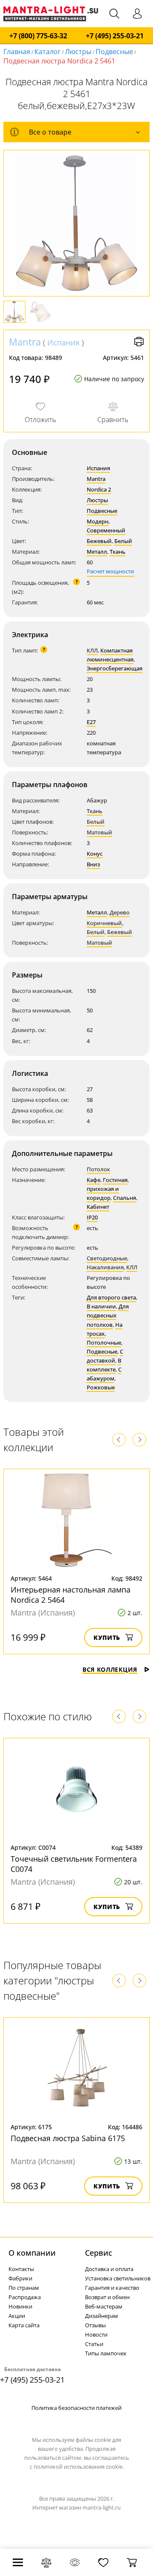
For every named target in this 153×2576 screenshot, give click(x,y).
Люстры (78, 52)
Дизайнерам (102, 2316)
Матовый (99, 832)
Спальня (125, 1198)
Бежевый (99, 541)
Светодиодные (107, 1258)
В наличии (101, 1306)
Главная (17, 52)
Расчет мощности (110, 571)
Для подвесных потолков (108, 1315)
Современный (106, 530)
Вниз (93, 864)
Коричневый (104, 923)
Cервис (99, 2253)
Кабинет (98, 1207)
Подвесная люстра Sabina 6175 (68, 2138)
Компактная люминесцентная (110, 655)
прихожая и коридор (103, 1193)
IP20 (92, 1217)
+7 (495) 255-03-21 (115, 36)
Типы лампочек (106, 2353)
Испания (63, 342)
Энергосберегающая (115, 668)
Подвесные (114, 52)
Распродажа (25, 2297)
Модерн (98, 521)
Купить (107, 1637)
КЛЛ (92, 650)
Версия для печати (139, 342)
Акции (17, 2316)
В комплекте (104, 1365)
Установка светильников (118, 2278)
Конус (95, 854)
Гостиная (115, 1180)
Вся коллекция (110, 1669)
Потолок (98, 1169)
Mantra (25, 342)
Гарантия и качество (112, 2288)
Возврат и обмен (107, 2297)
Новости (96, 2334)
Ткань (118, 552)
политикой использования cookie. (79, 2467)
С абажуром (104, 1374)
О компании (32, 2253)
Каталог (48, 52)
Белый (123, 541)
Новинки (20, 2306)
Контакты (21, 2269)
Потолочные (104, 1343)
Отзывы (95, 2325)
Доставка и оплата (109, 2269)
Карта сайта (24, 2325)
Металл (97, 552)
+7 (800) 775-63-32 (38, 36)
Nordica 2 (99, 489)
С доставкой (105, 1356)
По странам (24, 2288)
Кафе (93, 1180)
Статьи (94, 2344)
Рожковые (101, 1387)
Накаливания (105, 1267)
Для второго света (111, 1297)
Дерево (120, 912)
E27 (91, 722)
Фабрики (20, 2278)
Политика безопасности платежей (76, 2408)
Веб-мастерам (104, 2306)
